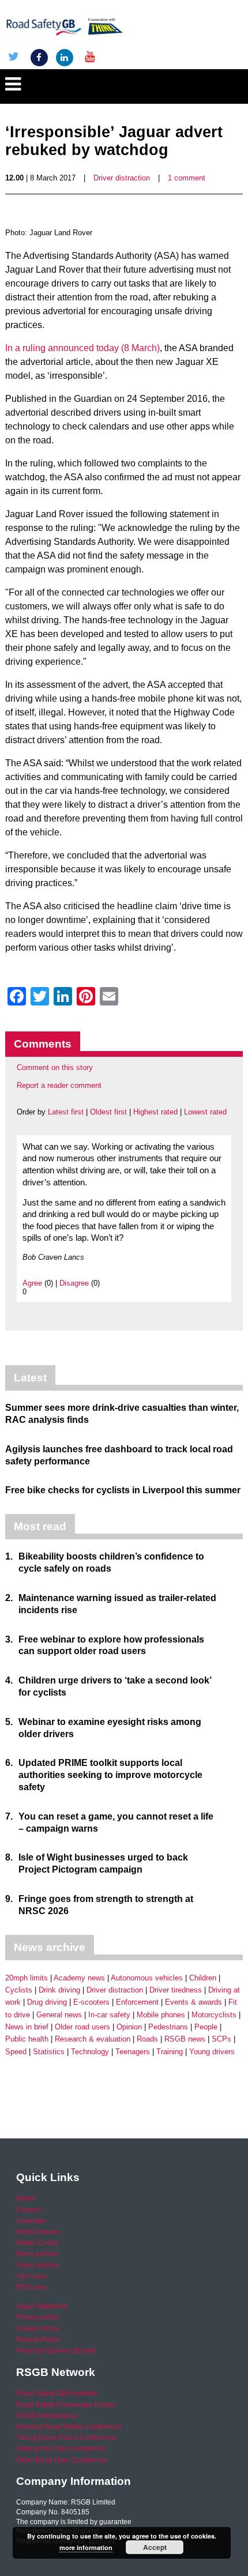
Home (26, 2198)
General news (59, 2015)
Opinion (129, 2027)
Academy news (79, 1978)
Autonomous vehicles (147, 1978)
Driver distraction (122, 178)
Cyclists (19, 1990)
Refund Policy (38, 2340)
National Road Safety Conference (69, 2427)
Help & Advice (38, 2232)
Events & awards (193, 2002)
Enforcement (137, 2002)
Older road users (82, 2027)
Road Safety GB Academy (57, 2393)
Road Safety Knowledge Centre (66, 2405)
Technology (90, 2052)
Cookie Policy (38, 2329)
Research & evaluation (93, 2039)
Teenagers (133, 2052)
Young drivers (212, 2052)
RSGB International (46, 2416)
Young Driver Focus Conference (66, 2438)
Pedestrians (168, 2027)
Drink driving (59, 1990)
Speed (16, 2052)
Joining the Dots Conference (61, 2449)
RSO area (32, 2287)
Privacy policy (38, 2317)
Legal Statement (42, 2306)
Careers (29, 2210)
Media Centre (37, 2243)
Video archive (38, 2265)
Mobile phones (161, 2015)
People (206, 2027)
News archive (37, 2254)
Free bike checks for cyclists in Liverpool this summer (123, 1490)
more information (86, 2547)
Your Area (31, 2276)
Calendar (31, 2221)
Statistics (49, 2052)
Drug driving (47, 2002)
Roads (147, 2039)
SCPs (221, 2039)
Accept (155, 2547)
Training (170, 2052)
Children (203, 1978)
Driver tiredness (176, 1990)
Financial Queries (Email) (56, 2351)
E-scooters (91, 2002)
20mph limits (27, 1978)
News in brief (27, 2027)
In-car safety (109, 2015)
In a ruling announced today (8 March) (82, 348)
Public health (27, 2039)
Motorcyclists (214, 2015)
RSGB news (185, 2039)
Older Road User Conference (62, 2460)
